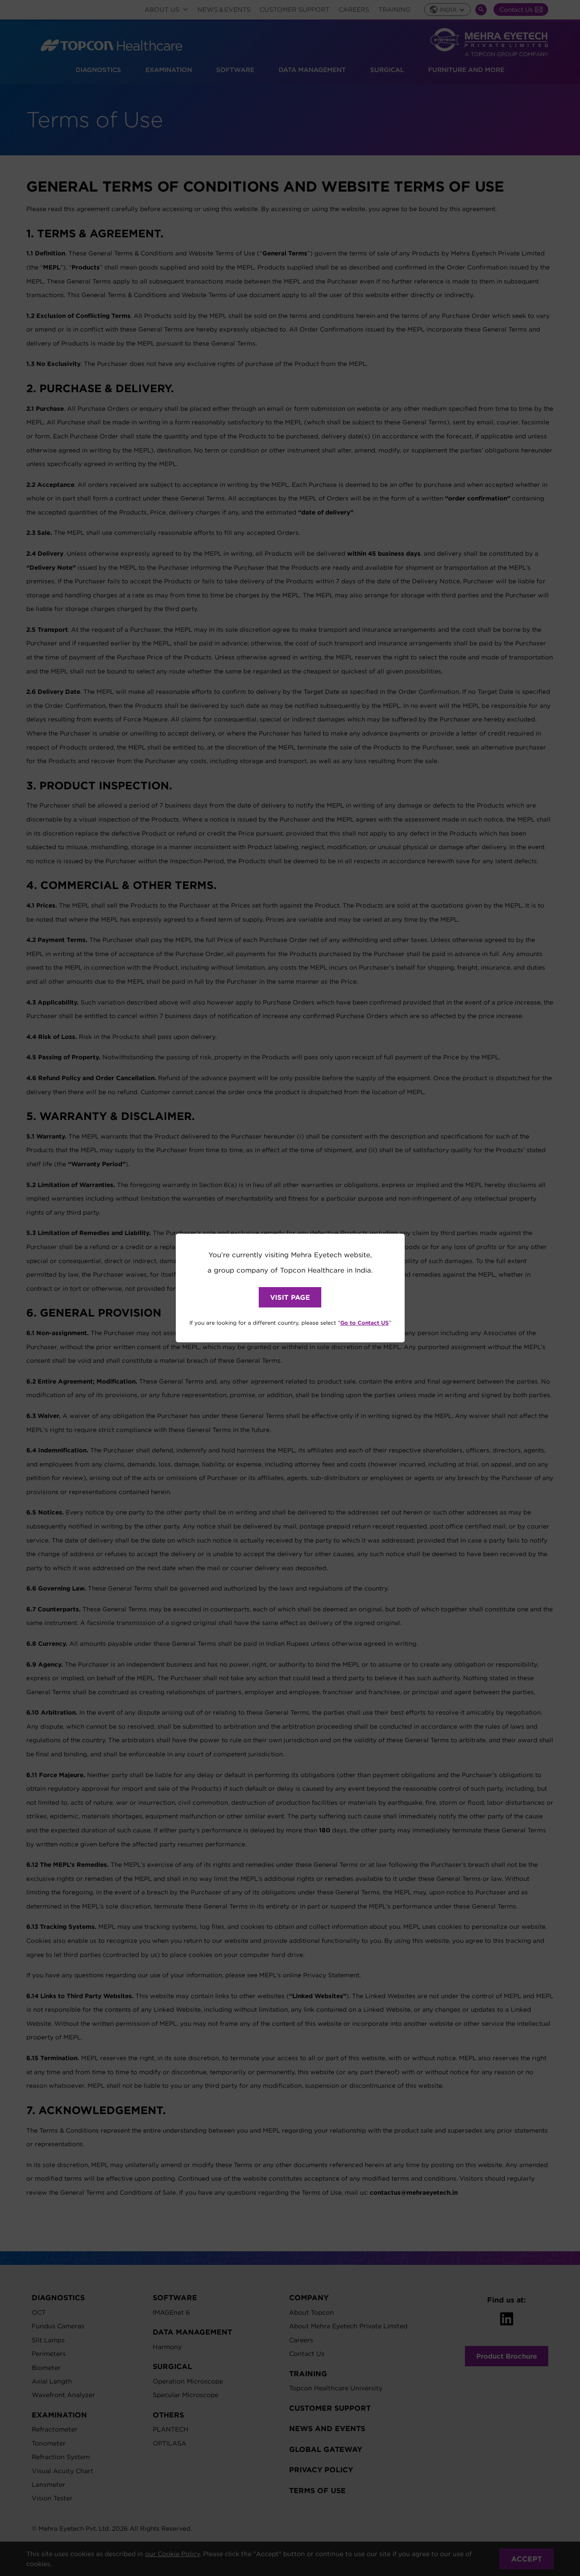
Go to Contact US (365, 1322)
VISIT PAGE (290, 1297)
